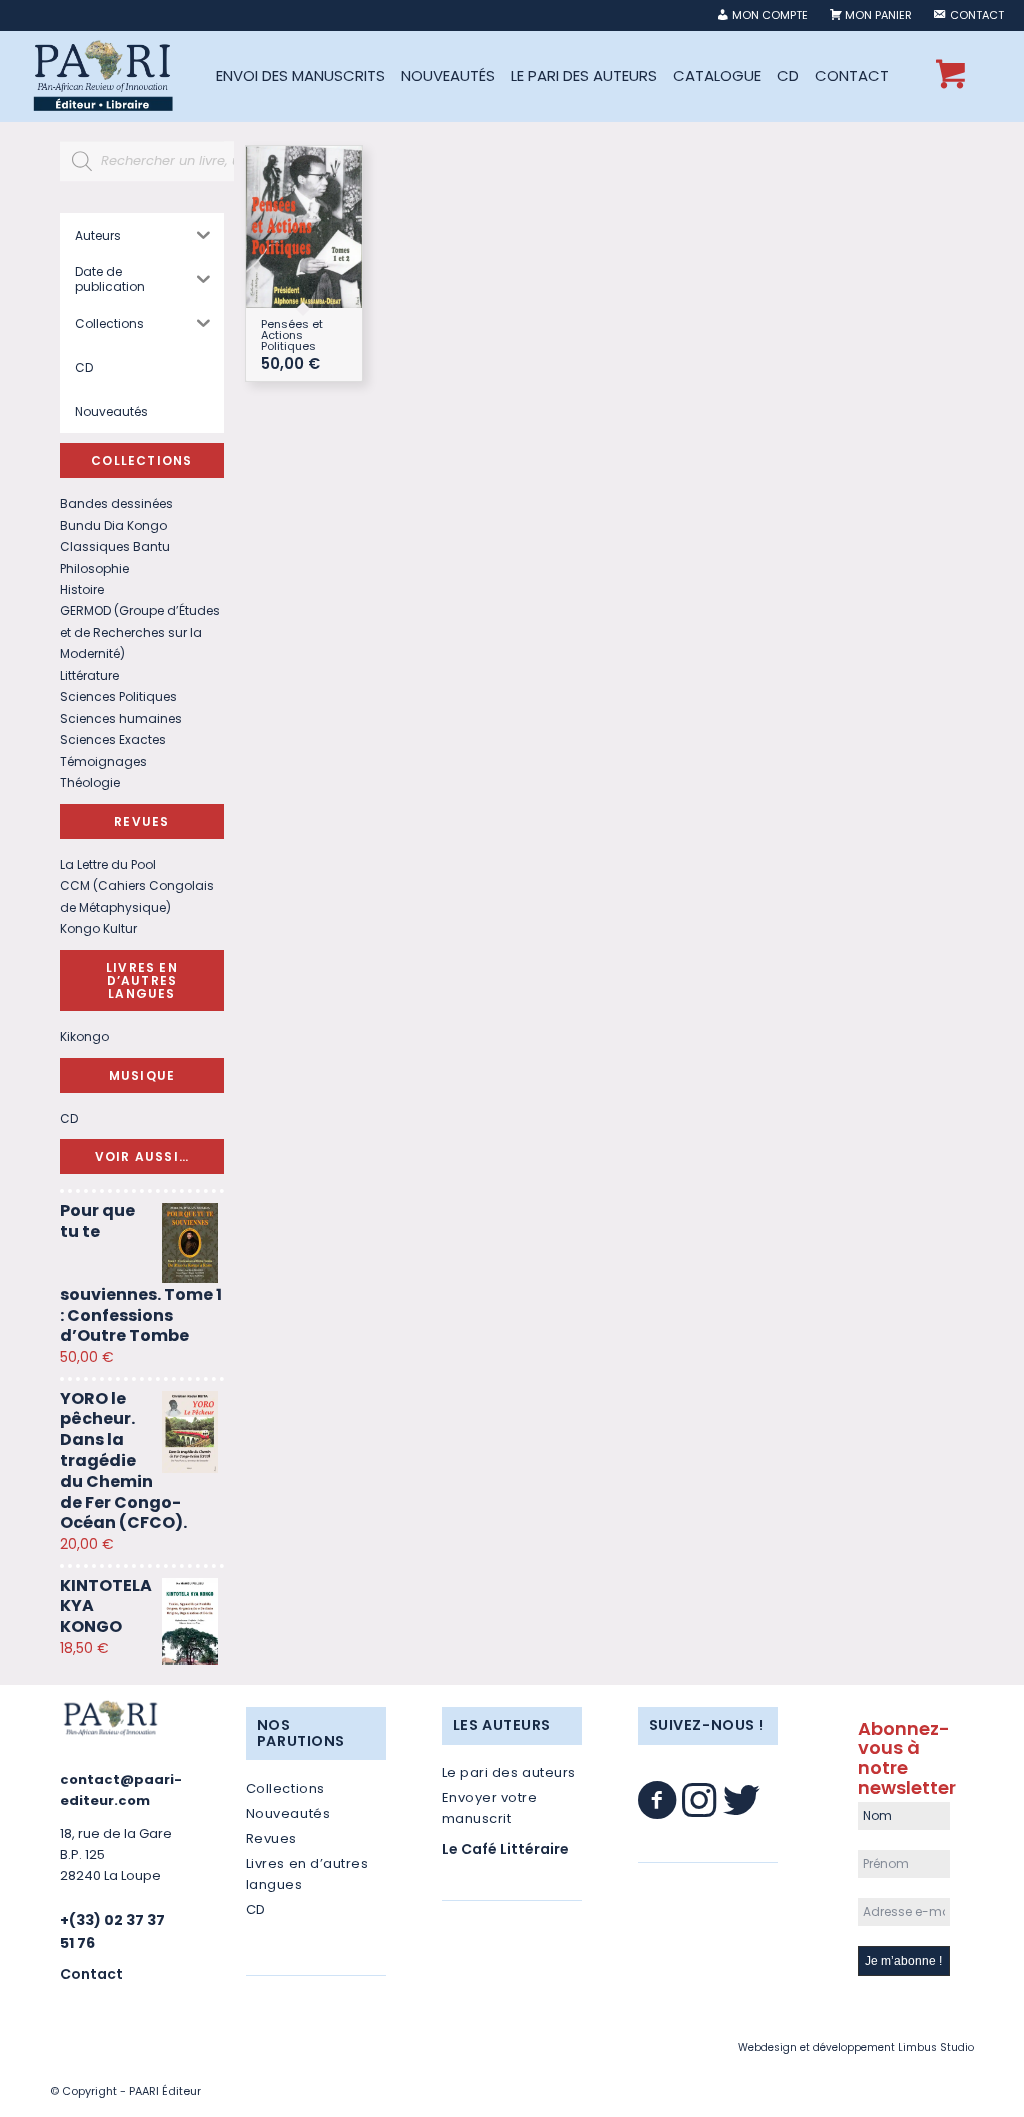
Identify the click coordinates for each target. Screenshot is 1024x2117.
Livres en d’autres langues (307, 1874)
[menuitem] (762, 15)
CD (69, 1118)
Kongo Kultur (98, 928)
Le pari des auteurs (509, 1772)
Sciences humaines (121, 718)
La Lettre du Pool (108, 864)
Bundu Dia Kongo (113, 525)
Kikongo (84, 1036)
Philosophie (94, 568)
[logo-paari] (102, 76)
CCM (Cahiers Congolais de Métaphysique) (137, 896)
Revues (271, 1838)
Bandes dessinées (116, 503)
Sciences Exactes (113, 739)
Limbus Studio (936, 2047)
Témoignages (103, 761)
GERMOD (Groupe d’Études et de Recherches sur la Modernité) (140, 632)
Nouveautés (288, 1813)
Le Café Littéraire (505, 1849)
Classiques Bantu (115, 546)
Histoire (82, 589)
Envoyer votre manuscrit (490, 1808)
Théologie (90, 782)
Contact (91, 1974)
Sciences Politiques (118, 696)
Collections (285, 1788)
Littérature (89, 675)
